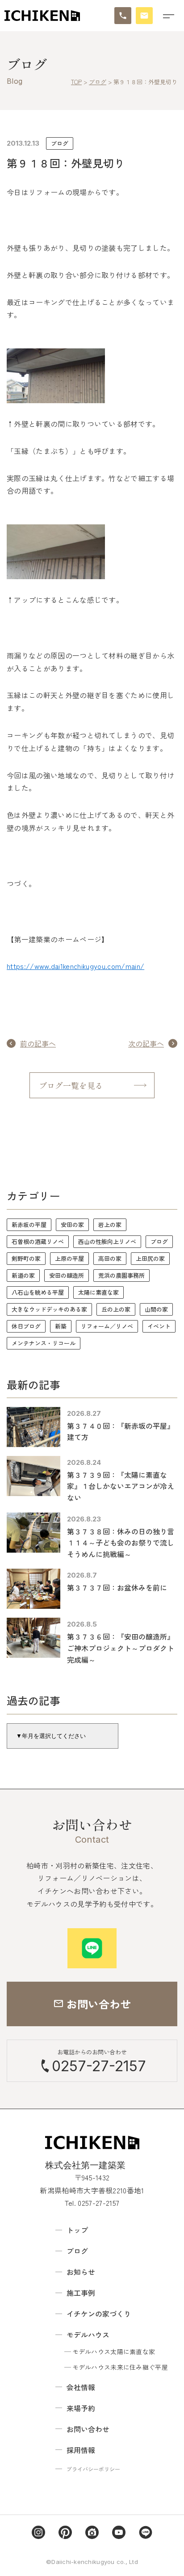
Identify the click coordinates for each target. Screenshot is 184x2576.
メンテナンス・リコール (44, 1343)
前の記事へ (38, 1043)
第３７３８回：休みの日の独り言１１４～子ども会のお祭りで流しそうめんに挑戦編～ (121, 1543)
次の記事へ (146, 1043)
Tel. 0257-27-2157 (92, 2203)
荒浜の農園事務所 (121, 1275)
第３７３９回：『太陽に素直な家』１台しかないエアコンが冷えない (121, 1486)
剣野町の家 (26, 1258)
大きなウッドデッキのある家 (49, 1309)
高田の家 (110, 1258)
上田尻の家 (150, 1258)
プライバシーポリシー (93, 2469)
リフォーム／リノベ (107, 1326)
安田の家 (72, 1225)
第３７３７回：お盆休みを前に (117, 1587)
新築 (61, 1326)
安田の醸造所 (67, 1275)
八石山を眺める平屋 (38, 1292)
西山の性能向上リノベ (107, 1241)
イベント (159, 1326)
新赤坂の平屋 (29, 1225)
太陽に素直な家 (98, 1292)
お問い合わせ (88, 2429)
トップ (77, 2230)
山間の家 (156, 1309)
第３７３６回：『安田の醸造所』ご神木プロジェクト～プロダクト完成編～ (121, 1648)
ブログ (60, 143)
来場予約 (81, 2408)
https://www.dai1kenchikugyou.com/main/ (75, 966)
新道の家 (23, 1275)
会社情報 (81, 2387)
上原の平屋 (69, 1258)
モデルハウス (88, 2335)
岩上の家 (110, 1225)
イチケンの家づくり (99, 2314)
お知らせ (81, 2272)
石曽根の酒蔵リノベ (38, 1241)
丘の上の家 (116, 1309)
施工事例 (81, 2293)
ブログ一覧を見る (71, 1085)
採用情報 (81, 2450)
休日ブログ (26, 1326)
